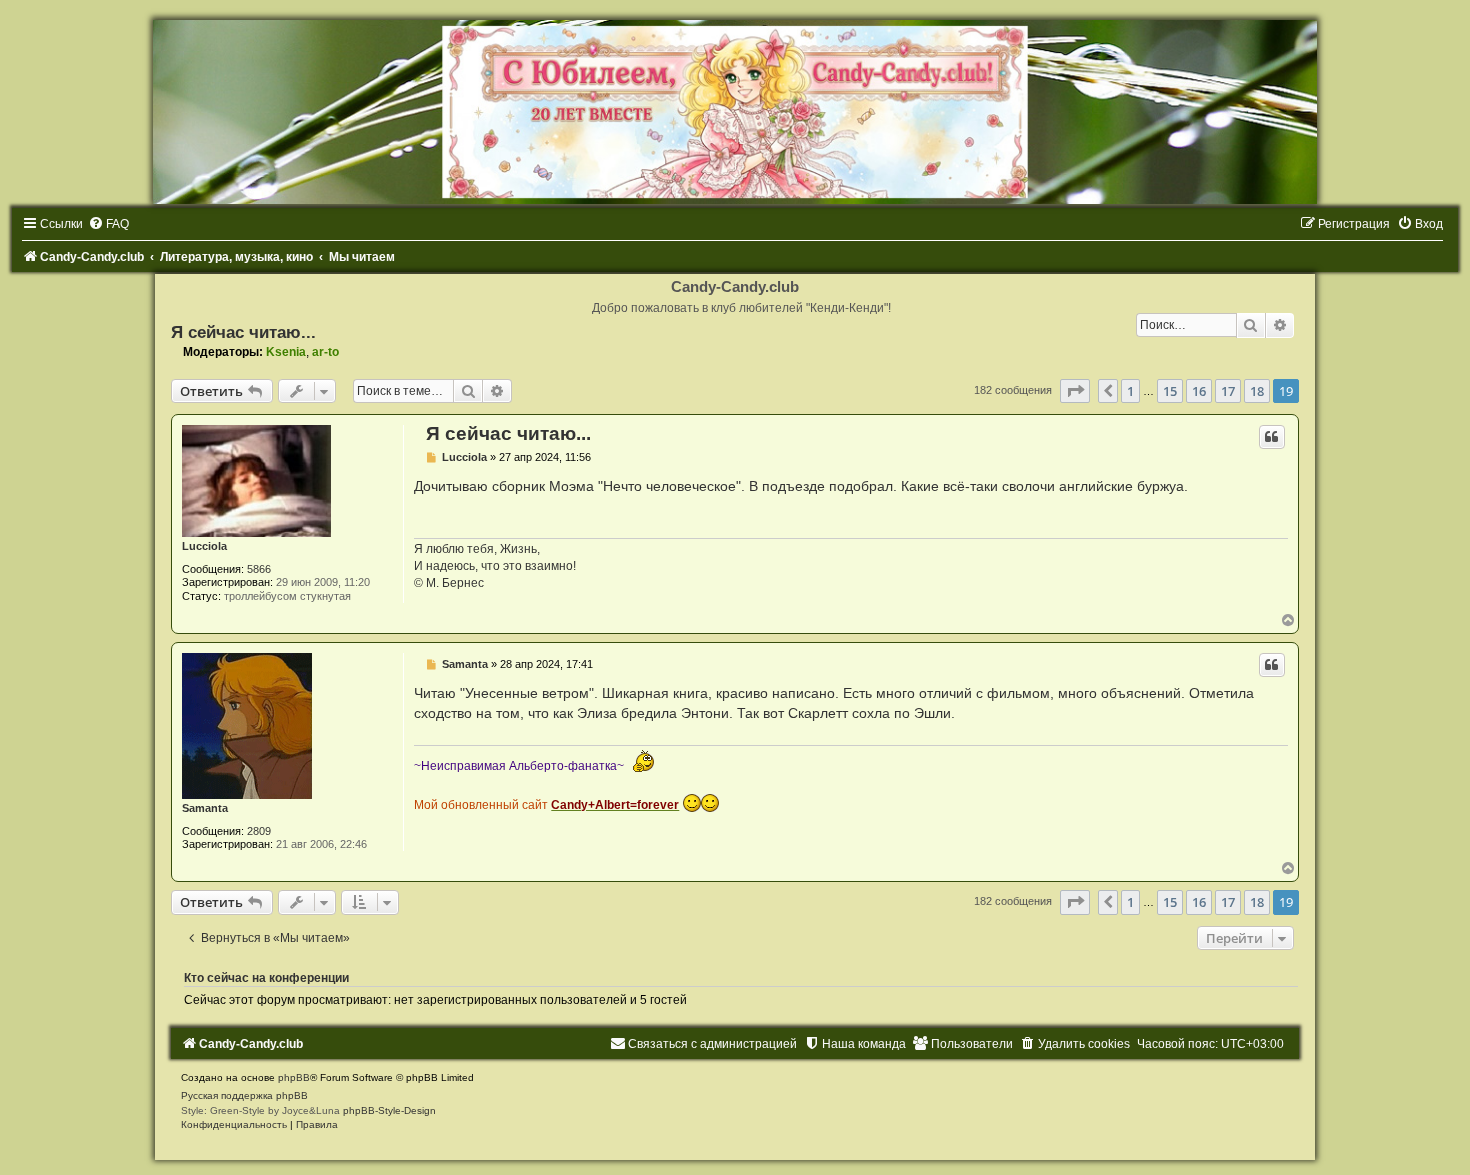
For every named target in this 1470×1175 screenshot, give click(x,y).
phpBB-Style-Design (389, 1110)
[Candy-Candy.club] (735, 112)
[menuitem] (108, 224)
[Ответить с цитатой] (1272, 437)
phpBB (294, 1077)
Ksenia (286, 352)
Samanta (205, 808)
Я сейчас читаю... (243, 332)
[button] (1075, 391)
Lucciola (204, 546)
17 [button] (1228, 391)
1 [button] (1130, 391)
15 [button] (1170, 391)
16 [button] (1199, 391)
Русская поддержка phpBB (244, 1095)
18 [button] (1257, 391)
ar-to (325, 352)
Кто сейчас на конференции (266, 978)
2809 (259, 831)
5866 (259, 569)
